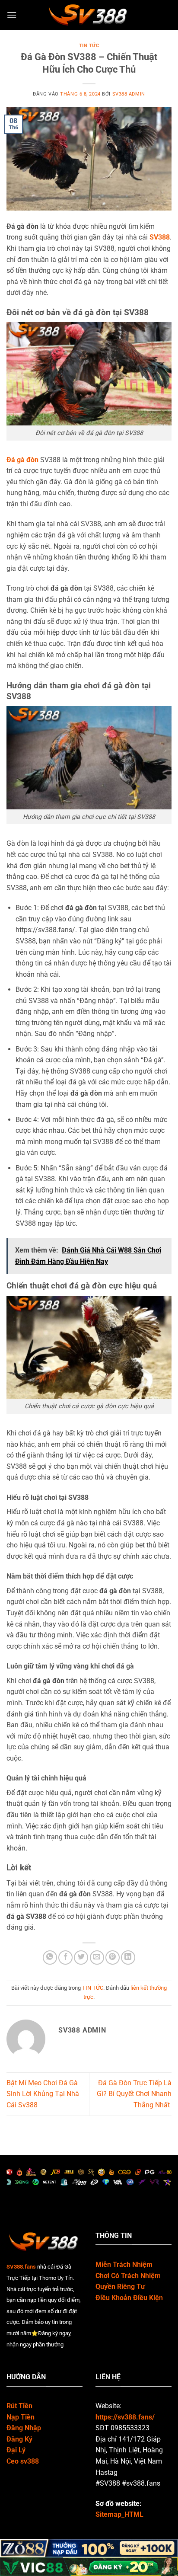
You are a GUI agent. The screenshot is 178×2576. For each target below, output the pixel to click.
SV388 (160, 237)
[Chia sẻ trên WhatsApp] (50, 1958)
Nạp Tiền (21, 2417)
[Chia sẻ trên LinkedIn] (128, 1958)
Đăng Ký (19, 2439)
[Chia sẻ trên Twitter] (81, 1958)
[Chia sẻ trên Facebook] (65, 1958)
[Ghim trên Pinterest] (113, 1958)
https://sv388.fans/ (125, 2417)
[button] (12, 15)
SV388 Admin (129, 94)
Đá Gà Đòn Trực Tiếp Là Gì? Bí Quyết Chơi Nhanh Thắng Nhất (134, 2094)
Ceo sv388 (23, 2461)
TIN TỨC (89, 46)
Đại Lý (16, 2450)
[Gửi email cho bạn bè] (97, 1958)
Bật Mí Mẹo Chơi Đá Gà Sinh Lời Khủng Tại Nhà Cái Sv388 (43, 2094)
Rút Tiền (19, 2406)
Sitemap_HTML (119, 2514)
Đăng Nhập (24, 2428)
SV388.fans (21, 2267)
